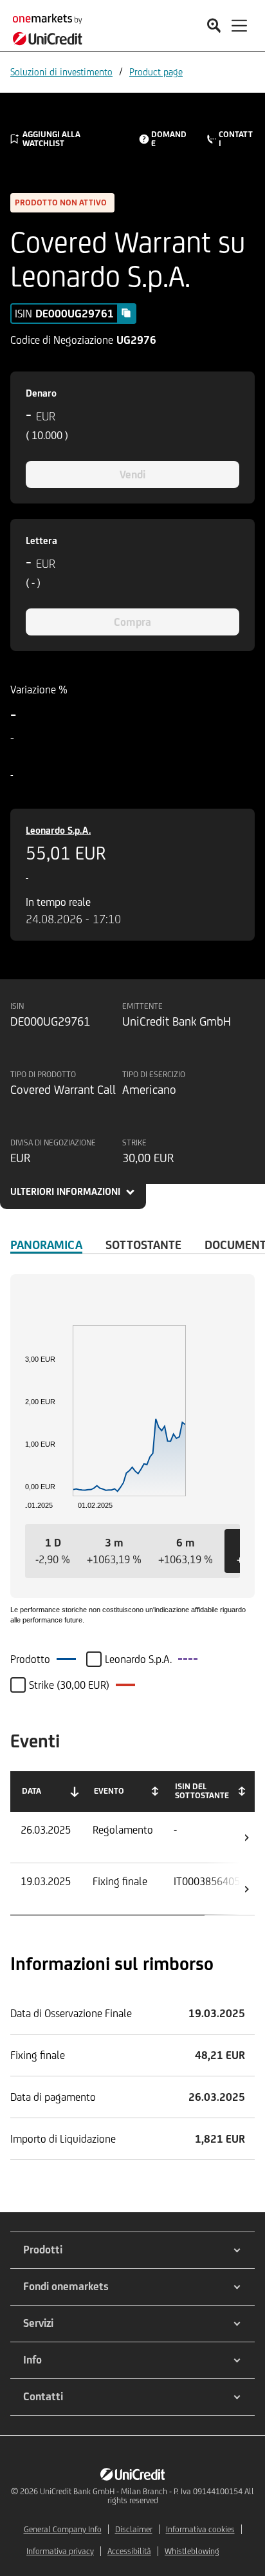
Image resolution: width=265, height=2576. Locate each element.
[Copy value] (126, 313)
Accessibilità (129, 2551)
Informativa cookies (200, 2529)
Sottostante (143, 1245)
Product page (156, 72)
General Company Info (63, 2529)
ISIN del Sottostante (202, 1791)
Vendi (132, 475)
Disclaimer (134, 2529)
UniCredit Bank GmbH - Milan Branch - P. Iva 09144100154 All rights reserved (147, 2496)
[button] (53, 1551)
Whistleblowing (192, 2551)
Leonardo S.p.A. (58, 830)
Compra (132, 622)
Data (32, 1791)
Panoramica (46, 1245)
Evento (109, 1791)
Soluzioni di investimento (61, 72)
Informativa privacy (60, 2551)
